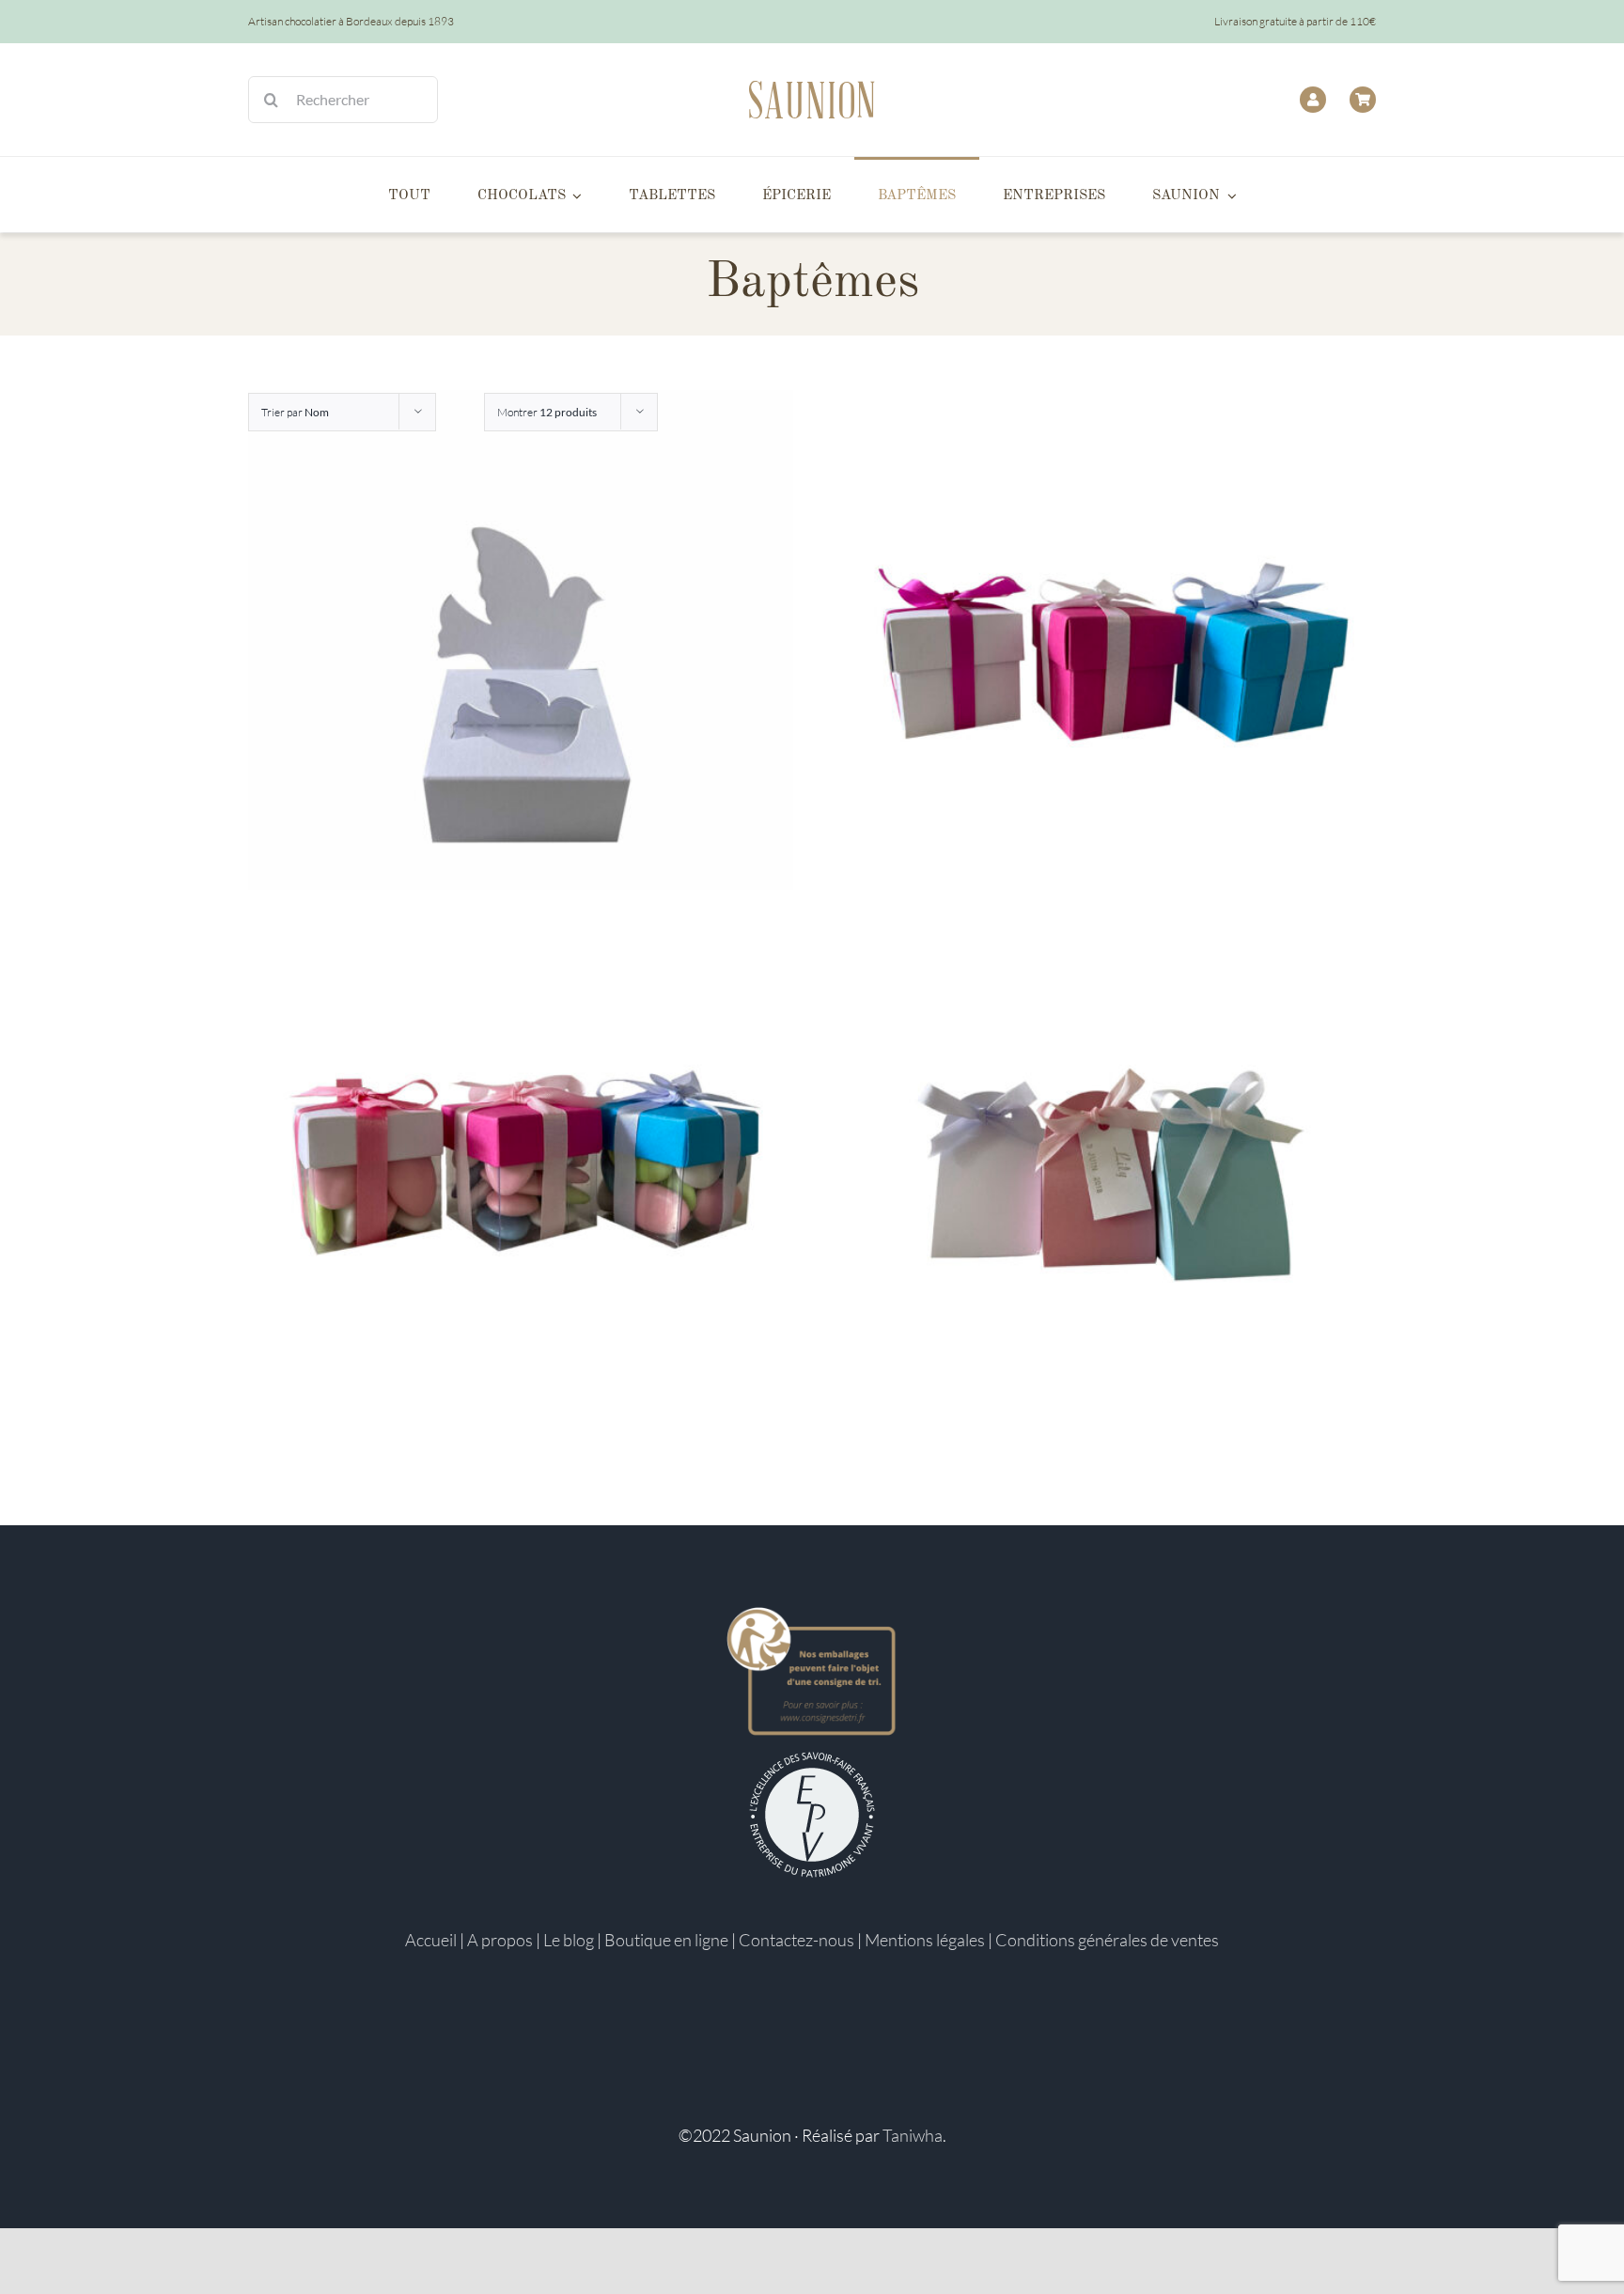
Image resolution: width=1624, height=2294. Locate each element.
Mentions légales (925, 1940)
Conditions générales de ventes (1107, 1940)
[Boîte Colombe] (521, 663)
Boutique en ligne (666, 1940)
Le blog (569, 1940)
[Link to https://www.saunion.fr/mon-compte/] (1313, 100)
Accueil (431, 1940)
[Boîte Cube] (1103, 663)
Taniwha (913, 2135)
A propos (500, 1940)
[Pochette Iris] (1103, 1163)
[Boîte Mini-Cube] (521, 1163)
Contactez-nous (796, 1940)
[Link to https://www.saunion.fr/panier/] (1363, 100)
